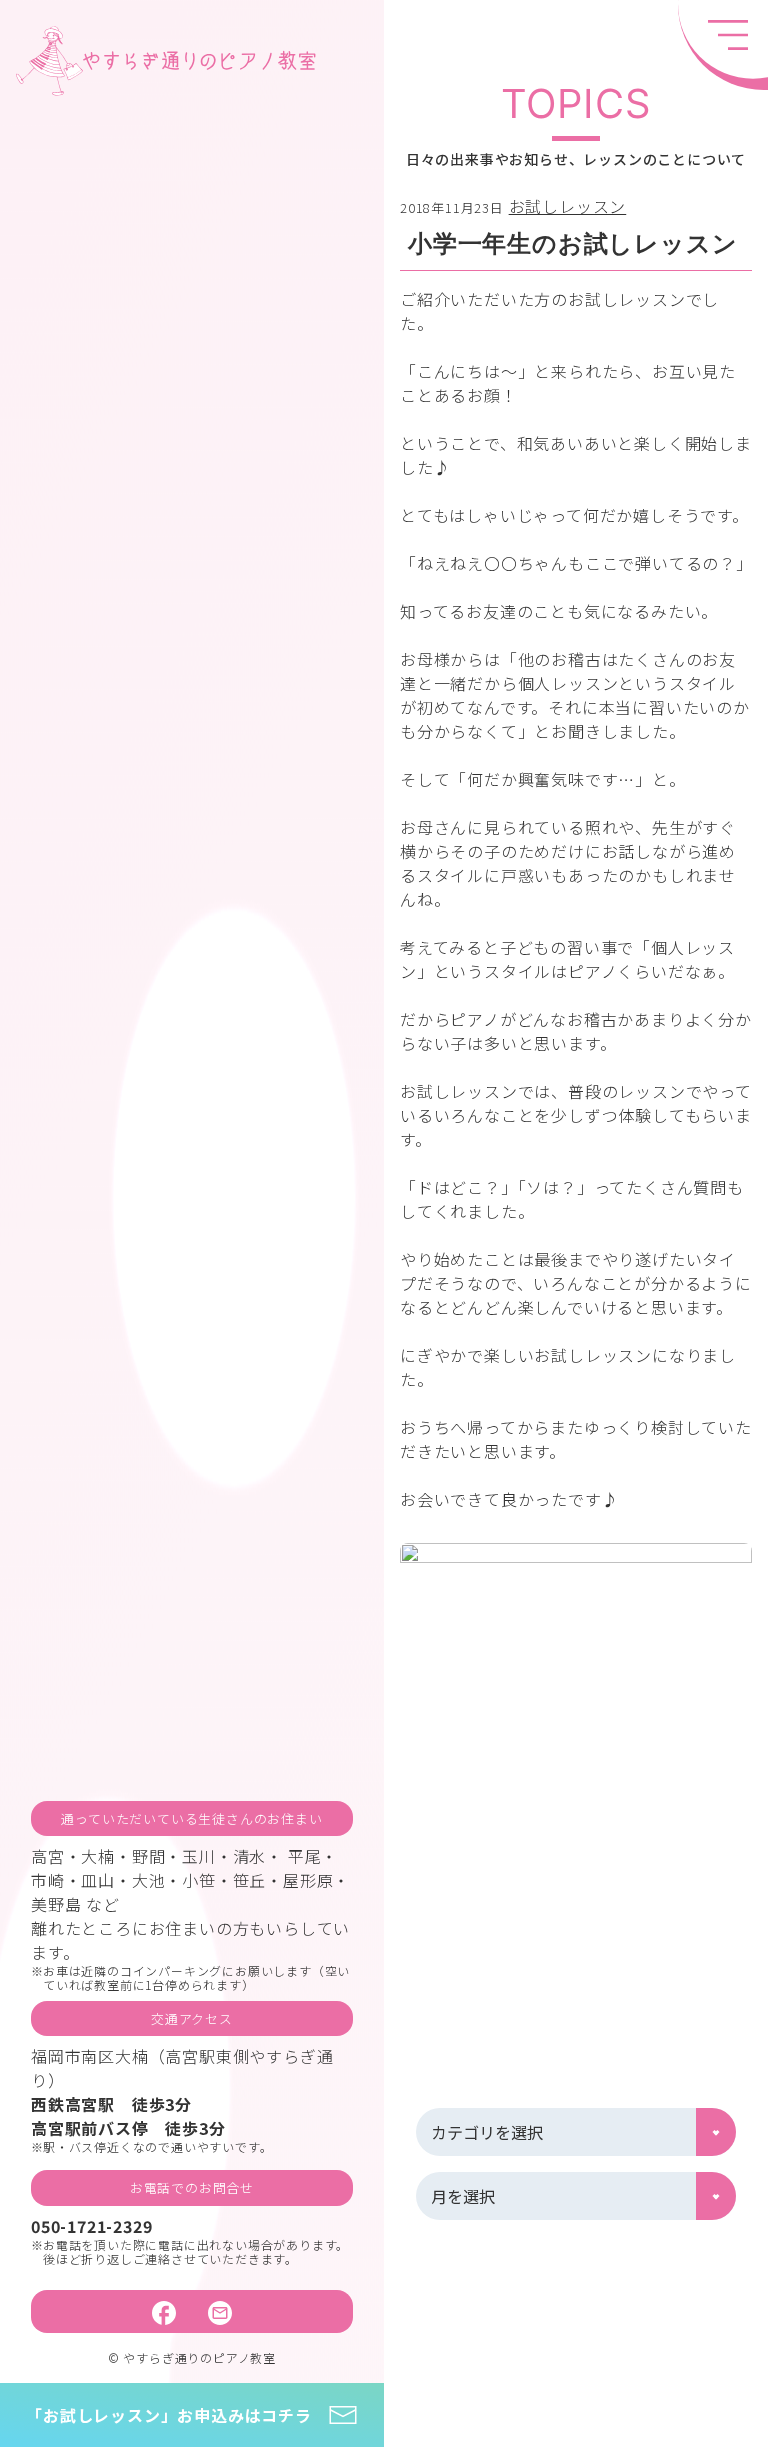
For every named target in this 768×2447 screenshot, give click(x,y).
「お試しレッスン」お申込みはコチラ (169, 2415)
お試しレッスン (568, 206)
